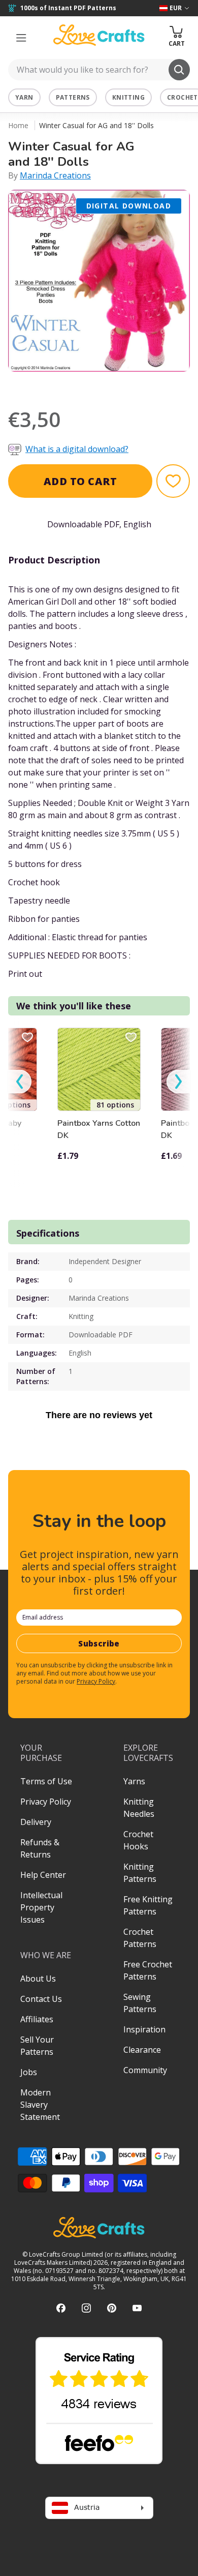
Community (145, 2070)
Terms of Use (46, 1781)
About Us (38, 1979)
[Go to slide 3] (99, 385)
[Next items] (178, 1082)
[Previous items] (20, 1082)
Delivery (36, 1822)
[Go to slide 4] (113, 385)
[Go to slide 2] (85, 385)
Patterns (73, 97)
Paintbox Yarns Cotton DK (99, 1129)
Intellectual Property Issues (41, 1907)
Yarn (24, 97)
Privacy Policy (96, 1681)
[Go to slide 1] (71, 385)
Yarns (134, 1781)
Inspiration (144, 2029)
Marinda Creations (55, 175)
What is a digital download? (77, 449)
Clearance (142, 2050)
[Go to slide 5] (127, 385)
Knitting (128, 97)
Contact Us (41, 1999)
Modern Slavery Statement (40, 2105)
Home (18, 125)
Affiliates (37, 2019)
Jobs (29, 2072)
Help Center (43, 1875)
